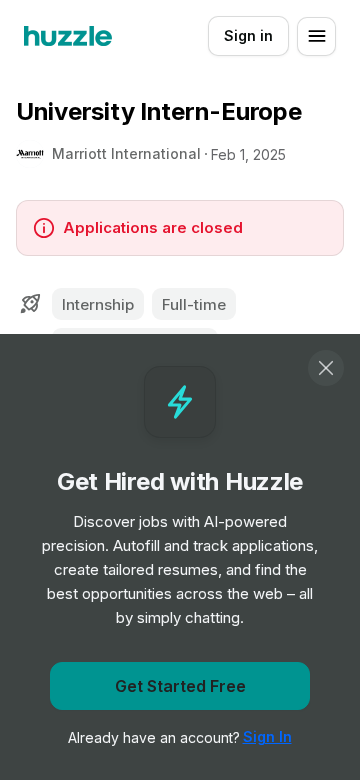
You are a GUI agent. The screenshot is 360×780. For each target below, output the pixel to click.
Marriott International (126, 153)
